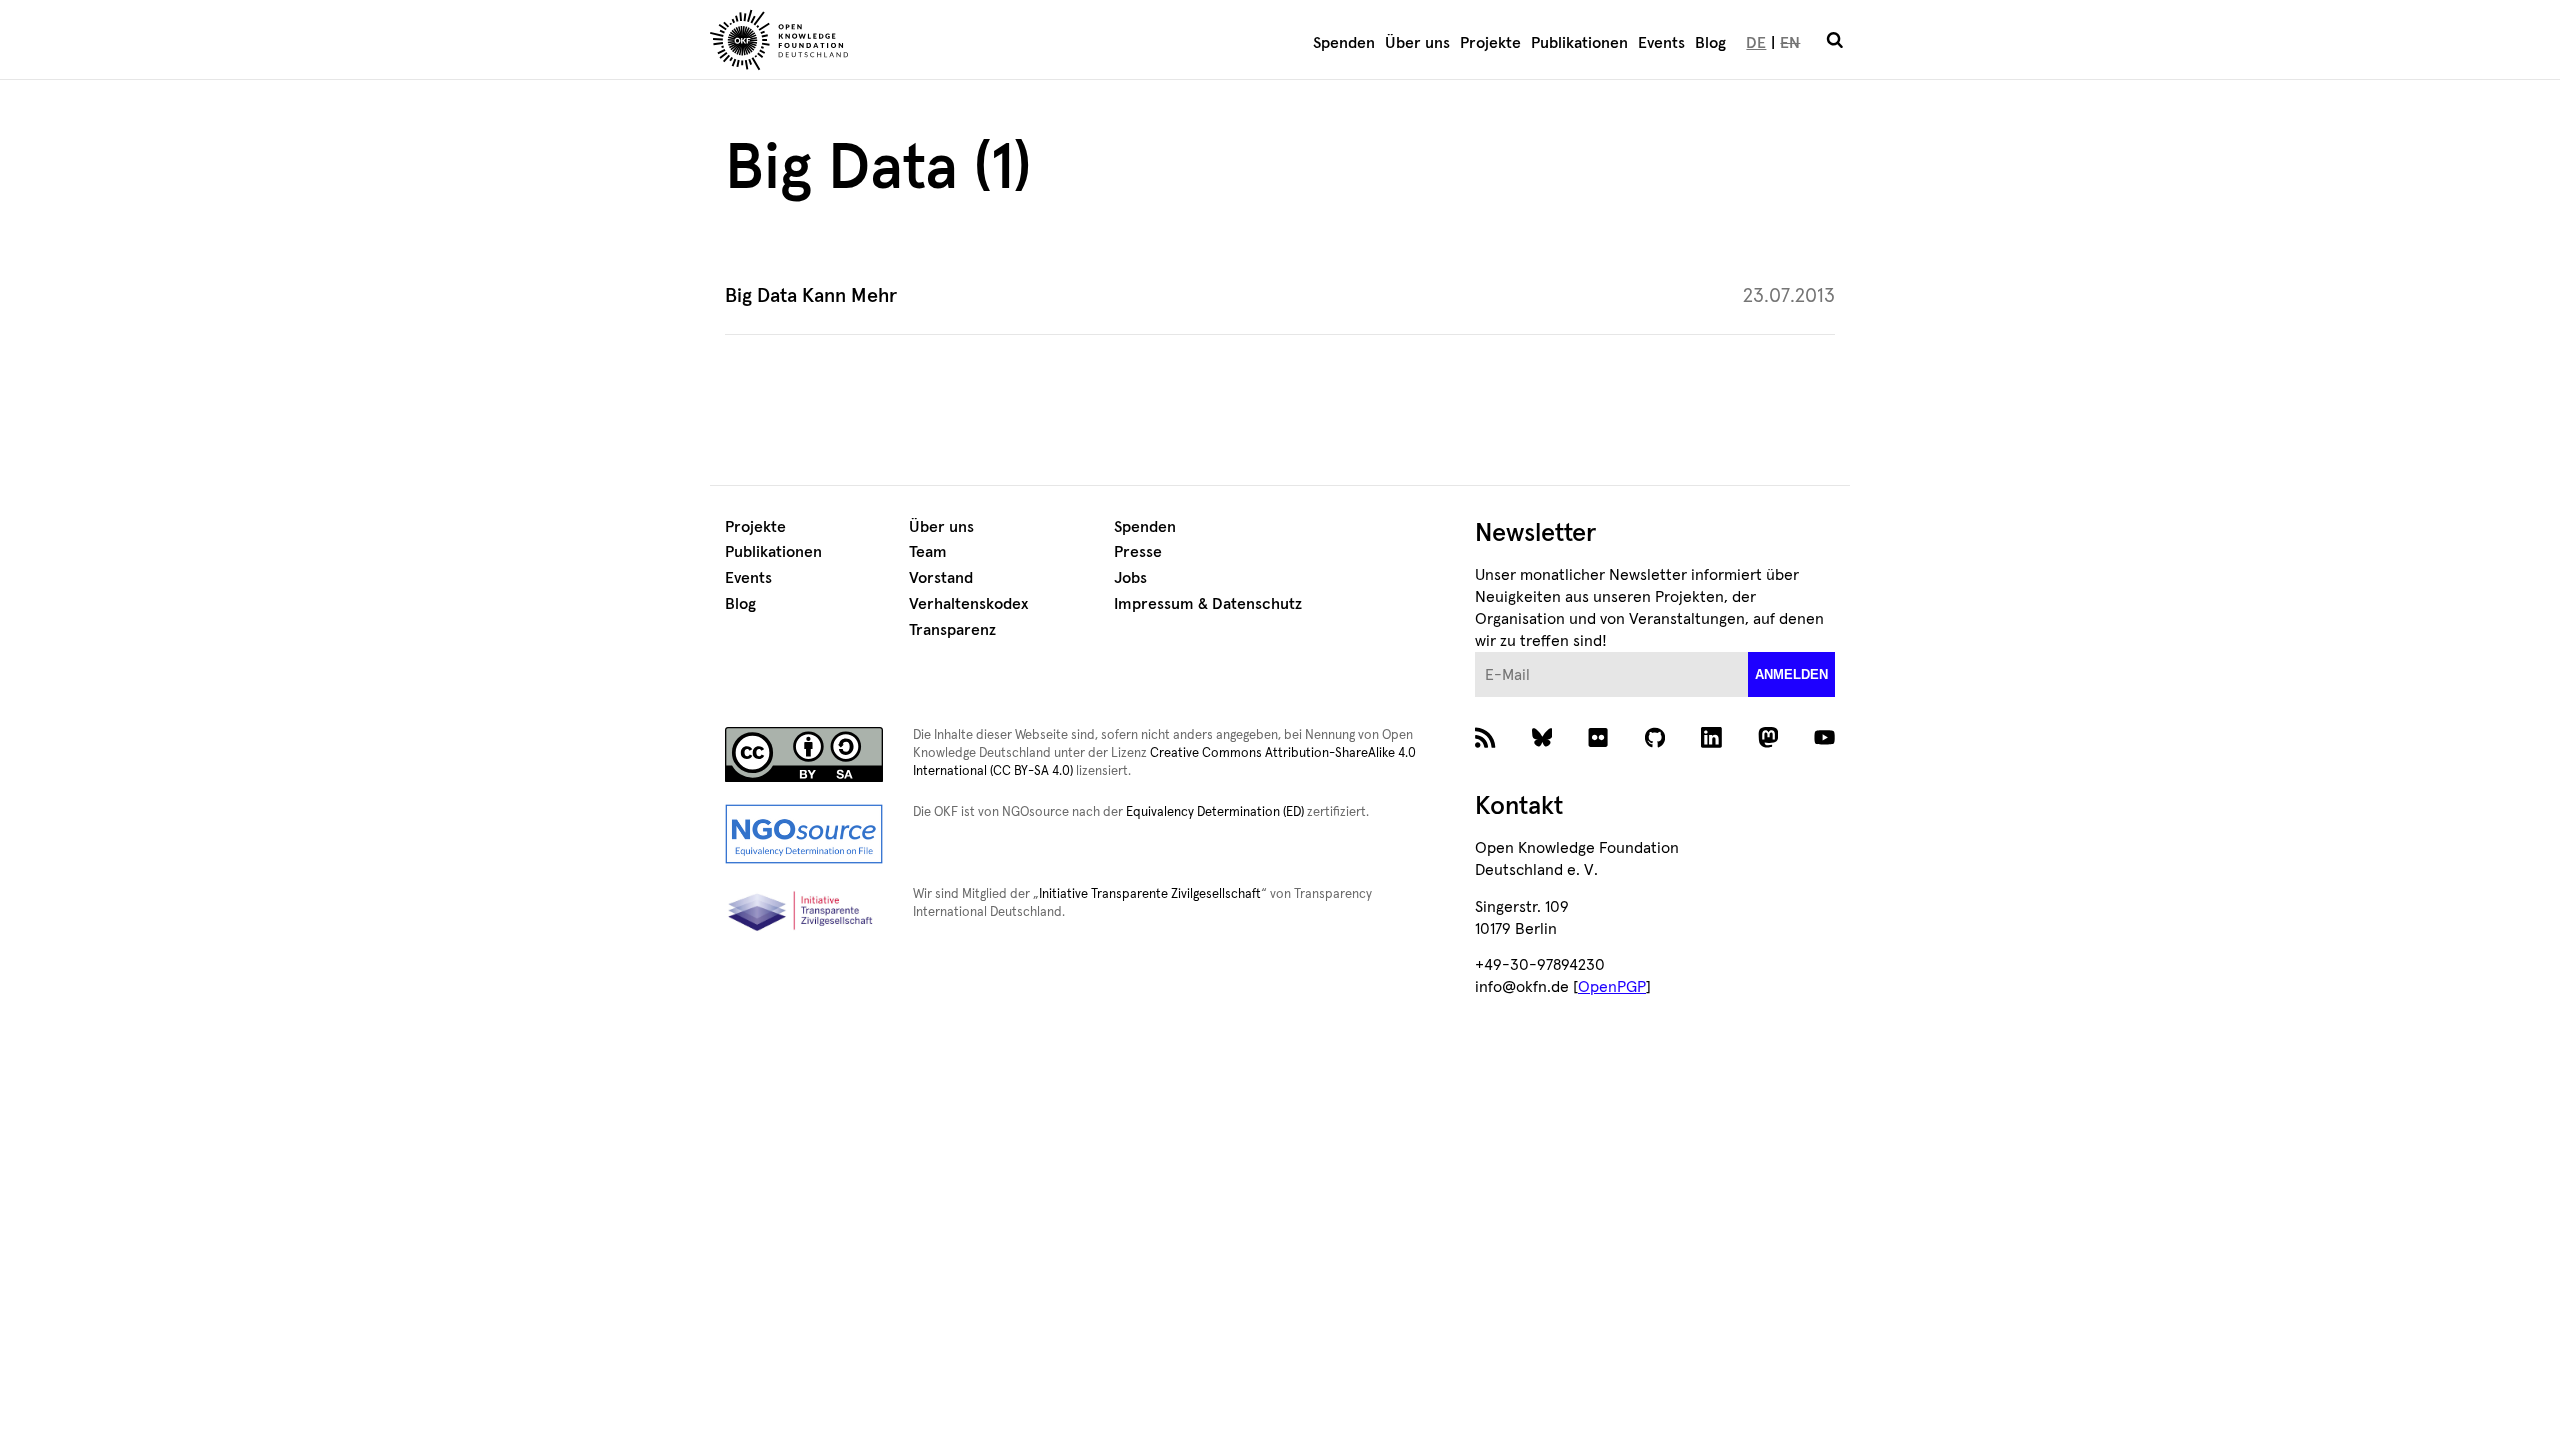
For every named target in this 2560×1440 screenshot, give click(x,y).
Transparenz (952, 630)
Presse (1138, 552)
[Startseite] (895, 43)
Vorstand (941, 578)
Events (1661, 43)
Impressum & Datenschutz (1208, 604)
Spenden (1344, 43)
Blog (1710, 43)
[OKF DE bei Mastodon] (1768, 743)
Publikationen (1579, 43)
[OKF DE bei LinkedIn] (1711, 743)
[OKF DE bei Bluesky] (1542, 743)
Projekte (1490, 43)
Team (928, 552)
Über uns (1417, 43)
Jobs (1130, 578)
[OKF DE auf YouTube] (1824, 743)
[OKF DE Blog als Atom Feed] (1485, 743)
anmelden (1791, 674)
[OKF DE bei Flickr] (1598, 743)
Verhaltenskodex (968, 604)
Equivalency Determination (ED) (1215, 812)
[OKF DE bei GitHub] (1655, 743)
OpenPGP (1612, 987)
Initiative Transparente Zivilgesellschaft (1150, 894)
